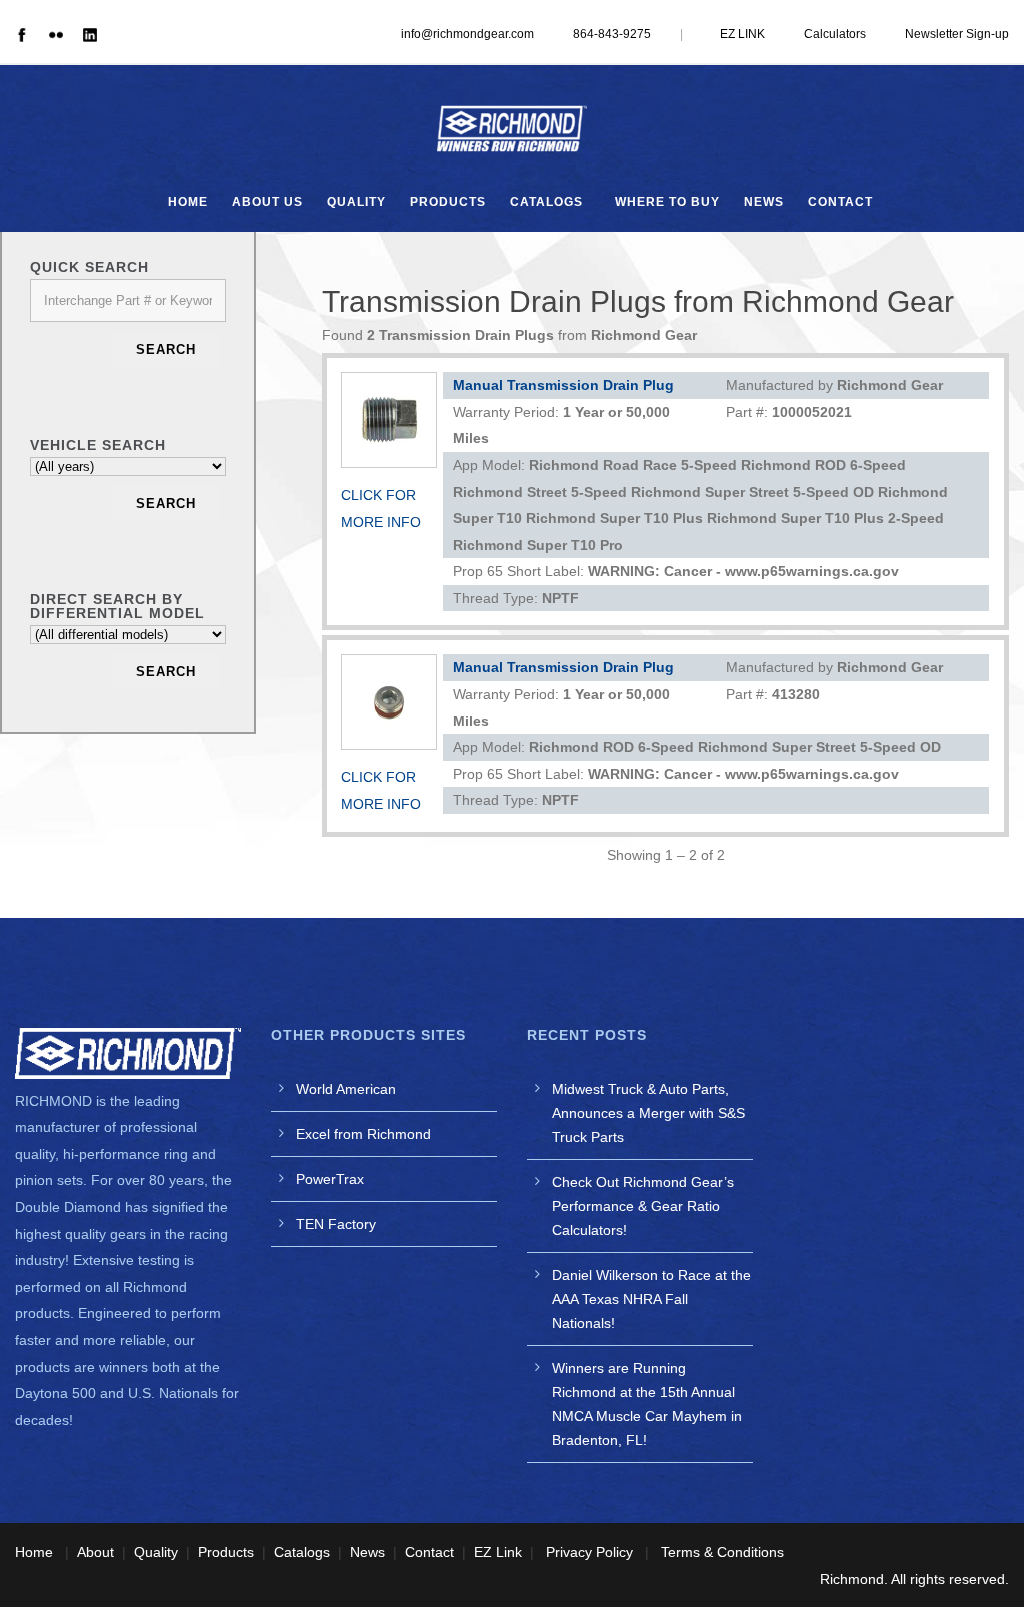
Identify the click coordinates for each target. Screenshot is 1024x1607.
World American (346, 1089)
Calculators (835, 34)
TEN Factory (336, 1224)
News (764, 202)
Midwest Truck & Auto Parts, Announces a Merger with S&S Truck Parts (648, 1113)
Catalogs (546, 202)
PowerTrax (330, 1179)
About (95, 1552)
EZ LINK (742, 34)
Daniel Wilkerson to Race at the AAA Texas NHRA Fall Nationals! (651, 1299)
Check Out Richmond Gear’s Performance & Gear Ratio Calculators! (643, 1206)
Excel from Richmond (363, 1134)
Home (188, 202)
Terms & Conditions (722, 1552)
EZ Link (498, 1552)
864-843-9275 (612, 34)
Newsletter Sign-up (957, 34)
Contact (840, 202)
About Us (267, 202)
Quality (356, 202)
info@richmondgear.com (467, 34)
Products (448, 202)
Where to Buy (667, 202)
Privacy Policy (589, 1552)
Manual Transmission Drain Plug (563, 385)
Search (166, 349)
